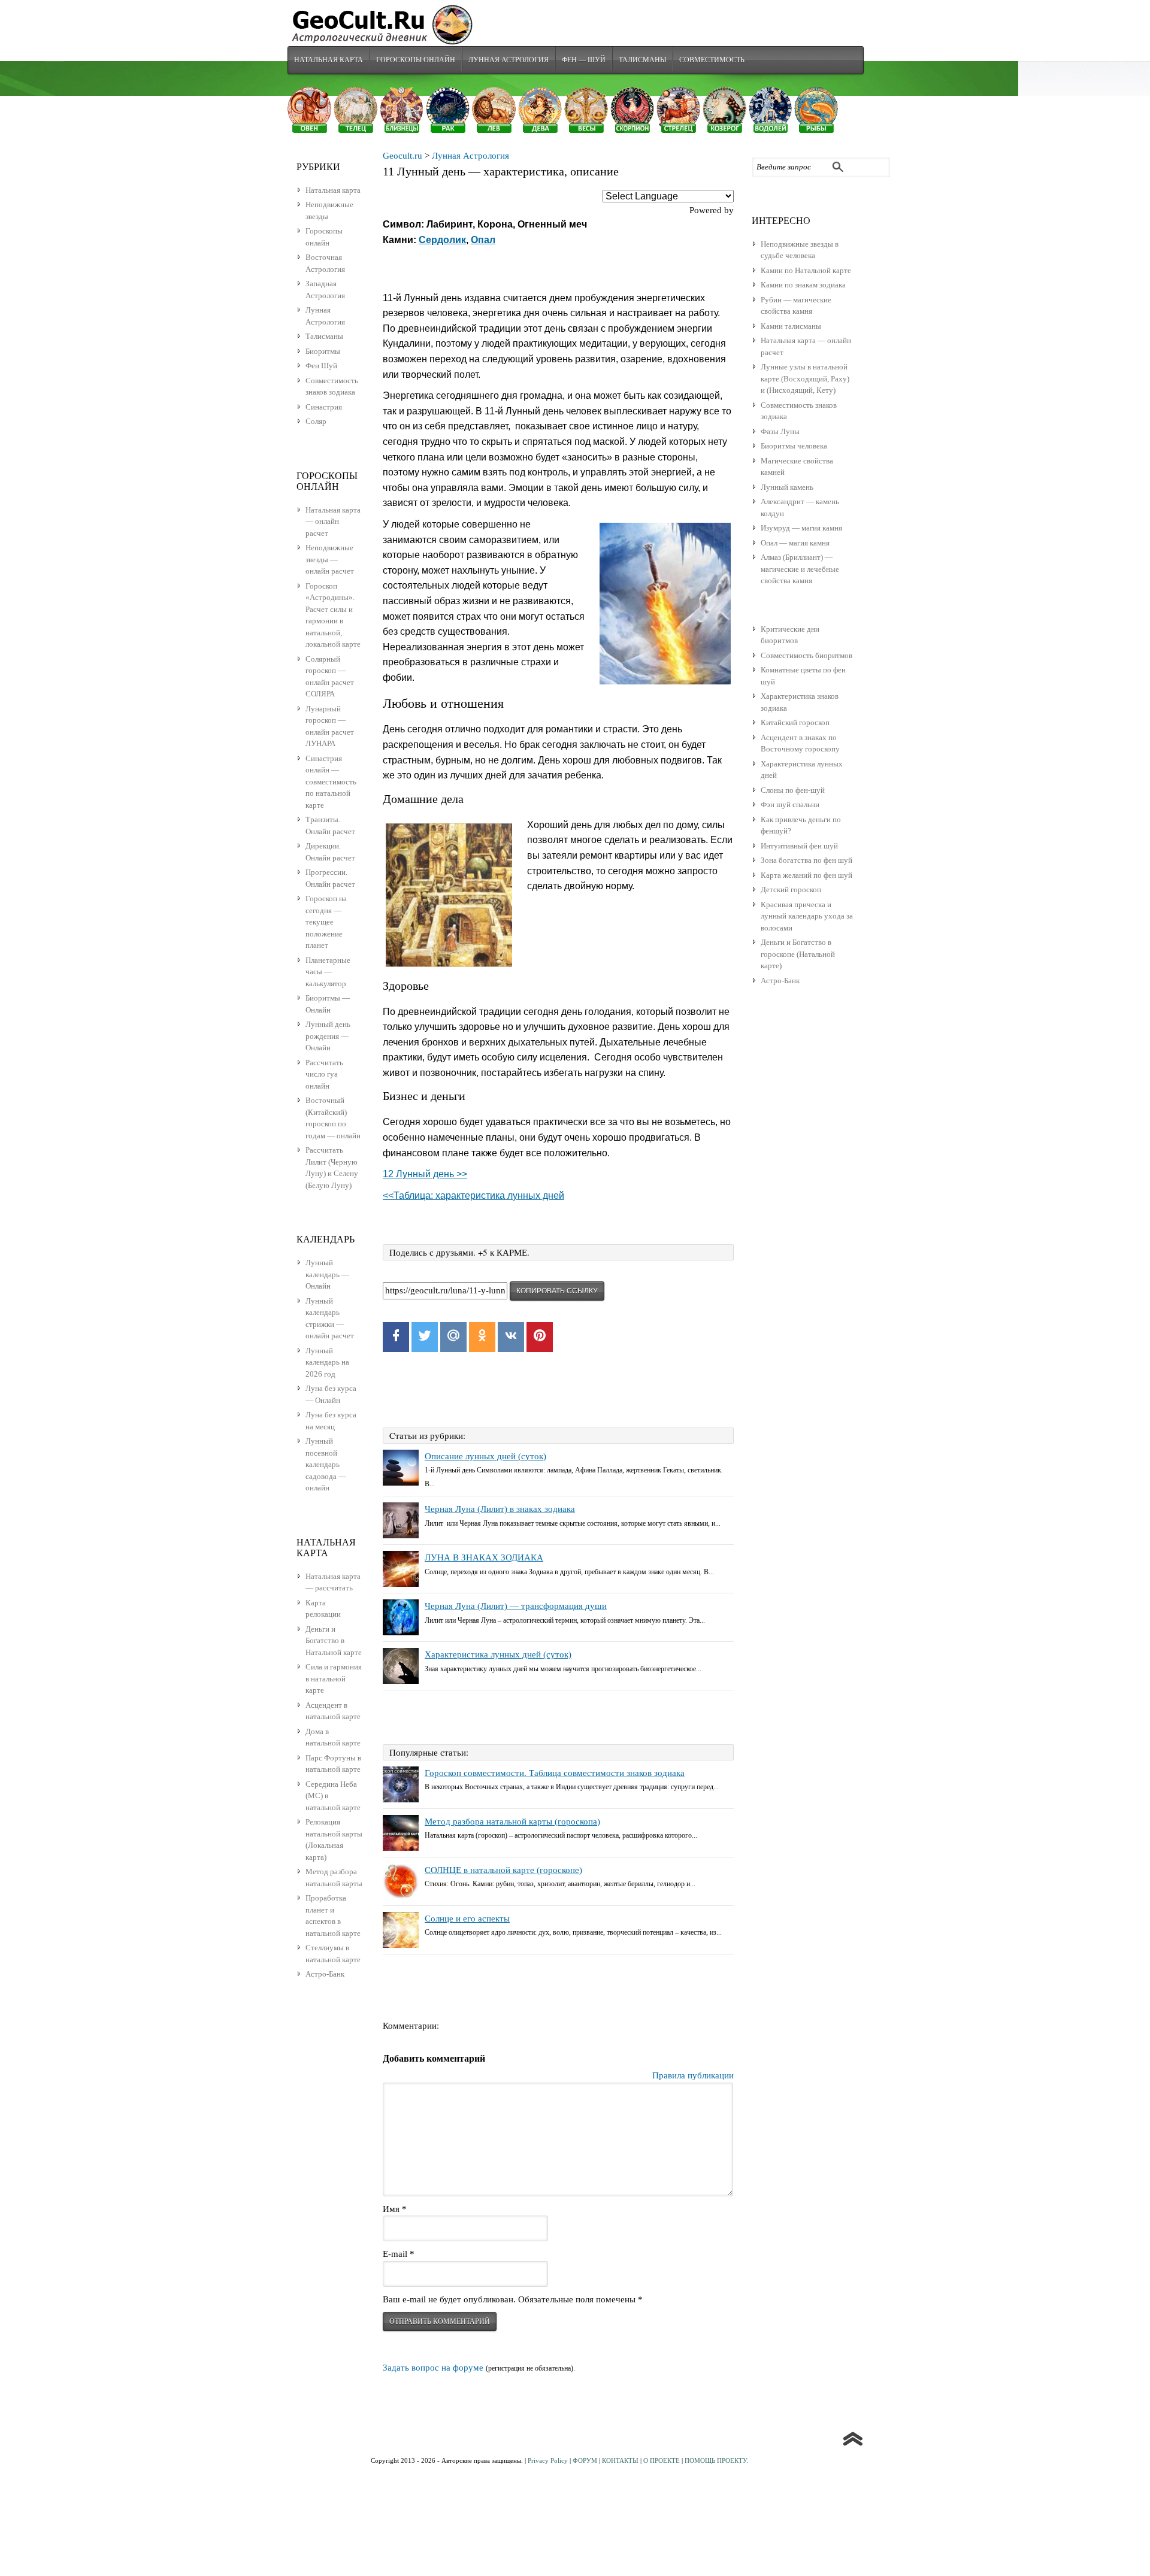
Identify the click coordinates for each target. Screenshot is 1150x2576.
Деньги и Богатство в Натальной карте (334, 1641)
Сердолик (442, 240)
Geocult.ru (402, 156)
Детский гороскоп (791, 890)
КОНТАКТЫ (620, 2460)
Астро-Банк (780, 981)
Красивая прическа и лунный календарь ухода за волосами (807, 916)
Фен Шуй (321, 366)
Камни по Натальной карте (806, 270)
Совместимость (712, 59)
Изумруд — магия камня (801, 528)
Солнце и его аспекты (467, 1919)
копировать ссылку (557, 1291)
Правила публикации (693, 2075)
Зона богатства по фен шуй (806, 860)
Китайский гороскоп (795, 722)
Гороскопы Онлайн (416, 59)
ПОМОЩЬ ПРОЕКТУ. (716, 2460)
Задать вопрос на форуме (433, 2368)
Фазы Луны (780, 431)
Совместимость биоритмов (806, 655)
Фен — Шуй (584, 59)
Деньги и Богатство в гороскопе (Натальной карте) (798, 954)
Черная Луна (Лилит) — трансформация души (516, 1606)
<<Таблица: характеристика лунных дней (473, 1195)
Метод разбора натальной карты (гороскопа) (512, 1822)
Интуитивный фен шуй (799, 846)
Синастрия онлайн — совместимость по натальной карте (331, 782)
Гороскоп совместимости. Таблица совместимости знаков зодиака (555, 1773)
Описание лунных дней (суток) (485, 1456)
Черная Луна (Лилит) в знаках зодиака (500, 1509)
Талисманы (642, 59)
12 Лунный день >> (425, 1174)
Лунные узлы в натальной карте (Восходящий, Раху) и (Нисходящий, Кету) (805, 378)
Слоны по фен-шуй (793, 790)
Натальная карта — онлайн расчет (333, 522)
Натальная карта (329, 59)
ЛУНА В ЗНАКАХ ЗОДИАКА (484, 1557)
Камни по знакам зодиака (803, 285)
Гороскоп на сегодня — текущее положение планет (326, 922)
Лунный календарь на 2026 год (327, 1362)
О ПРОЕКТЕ (662, 2460)
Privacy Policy (548, 2460)
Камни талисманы (791, 326)
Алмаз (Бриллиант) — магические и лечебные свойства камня (800, 569)
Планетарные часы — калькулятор (328, 972)
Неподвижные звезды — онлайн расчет (330, 559)
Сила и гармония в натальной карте (334, 1678)
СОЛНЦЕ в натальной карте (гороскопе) (503, 1870)
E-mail (399, 2254)
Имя (395, 2209)
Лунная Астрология (509, 59)
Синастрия (324, 407)
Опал (483, 240)
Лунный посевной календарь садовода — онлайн (326, 1464)
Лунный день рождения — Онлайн (328, 1036)
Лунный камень (787, 487)
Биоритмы (323, 351)
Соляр (316, 421)
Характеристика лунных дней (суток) (498, 1654)
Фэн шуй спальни (790, 804)
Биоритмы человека (794, 446)
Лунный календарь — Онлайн (327, 1274)
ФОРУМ (585, 2460)
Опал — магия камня (795, 543)
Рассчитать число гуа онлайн (324, 1074)
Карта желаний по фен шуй (806, 875)
